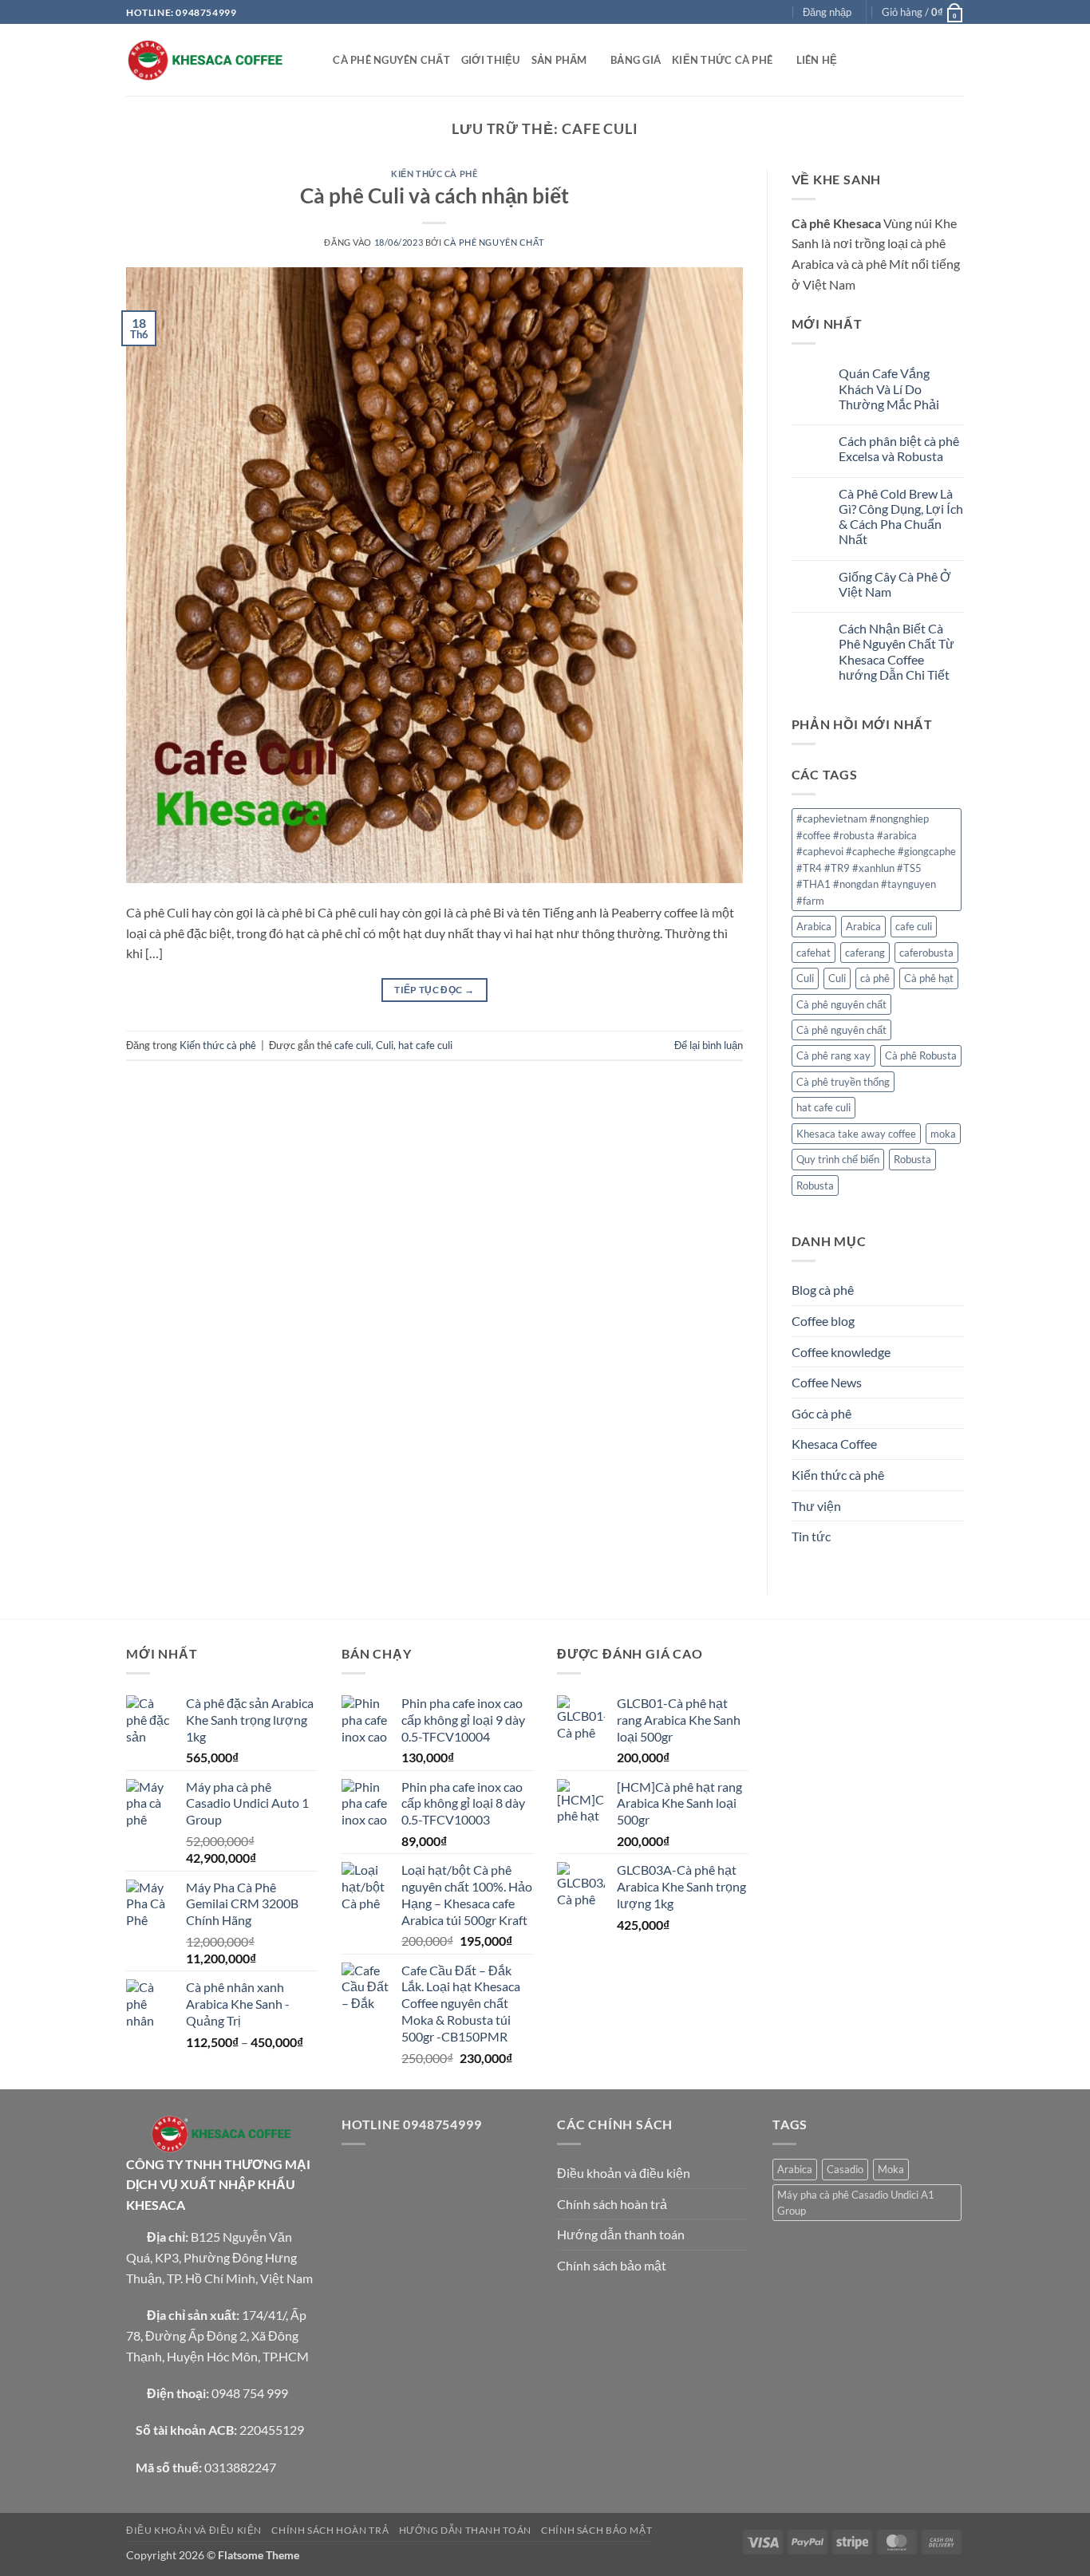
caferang (865, 953)
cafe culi (353, 1045)
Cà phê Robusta (921, 1055)
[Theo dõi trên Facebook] (733, 13)
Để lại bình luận (709, 1045)
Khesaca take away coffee (856, 1134)
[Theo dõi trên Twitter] (764, 13)
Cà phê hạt (929, 978)
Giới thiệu (491, 60)
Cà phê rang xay (833, 1055)
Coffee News (827, 1382)
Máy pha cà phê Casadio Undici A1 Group (856, 2203)
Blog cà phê (823, 1290)
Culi (385, 1045)
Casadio (845, 2169)
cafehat (814, 953)
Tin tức (811, 1536)
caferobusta (926, 953)
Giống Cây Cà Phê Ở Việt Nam (895, 584)
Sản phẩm (559, 60)
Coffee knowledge (841, 1352)
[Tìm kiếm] (316, 60)
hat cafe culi (425, 1045)
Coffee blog (823, 1321)
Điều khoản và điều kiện (624, 2173)
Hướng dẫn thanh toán (621, 2234)
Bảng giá (636, 60)
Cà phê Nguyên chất (494, 242)
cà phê (875, 978)
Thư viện (816, 1506)
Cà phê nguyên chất (391, 60)
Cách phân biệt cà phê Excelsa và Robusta (899, 448)
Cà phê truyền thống (843, 1082)
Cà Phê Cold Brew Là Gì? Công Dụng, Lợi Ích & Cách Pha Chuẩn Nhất (901, 517)
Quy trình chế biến (838, 1159)
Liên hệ (817, 60)
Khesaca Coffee (834, 1444)
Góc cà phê (821, 1413)
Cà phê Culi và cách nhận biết (434, 195)
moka (943, 1134)
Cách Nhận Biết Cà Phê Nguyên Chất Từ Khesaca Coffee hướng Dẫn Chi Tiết (896, 651)
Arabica (814, 926)
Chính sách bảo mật (612, 2265)
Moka (891, 2169)
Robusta (912, 1159)
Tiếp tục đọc (434, 990)
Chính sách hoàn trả (612, 2204)
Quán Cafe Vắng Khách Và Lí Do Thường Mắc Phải (889, 388)
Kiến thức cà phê (722, 60)
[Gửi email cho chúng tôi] (779, 13)
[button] (827, 12)
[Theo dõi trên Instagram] (748, 13)
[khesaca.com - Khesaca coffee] (206, 60)
